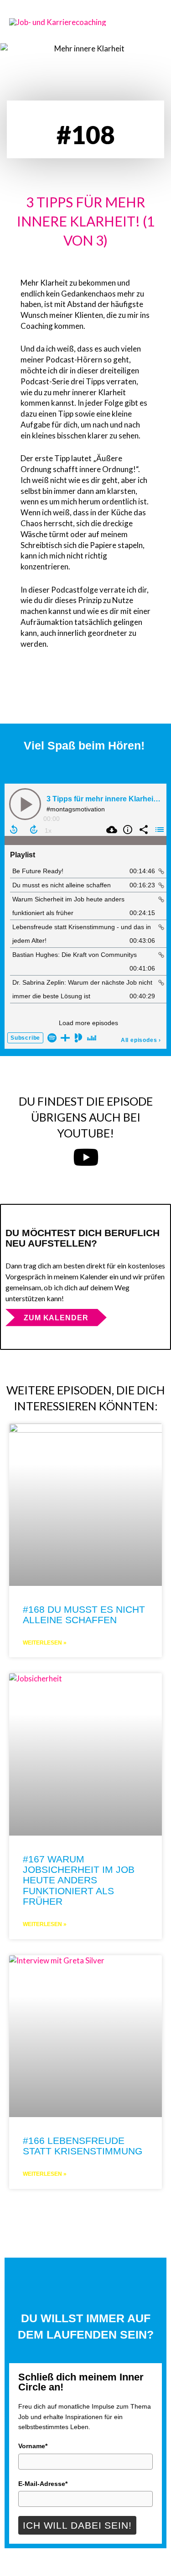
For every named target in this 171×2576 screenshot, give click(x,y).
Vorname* (33, 2446)
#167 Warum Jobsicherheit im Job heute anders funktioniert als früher (79, 1880)
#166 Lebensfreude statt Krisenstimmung (83, 2146)
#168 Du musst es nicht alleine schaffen (84, 1615)
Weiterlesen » (45, 1643)
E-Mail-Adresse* (43, 2484)
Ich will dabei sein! (77, 2525)
